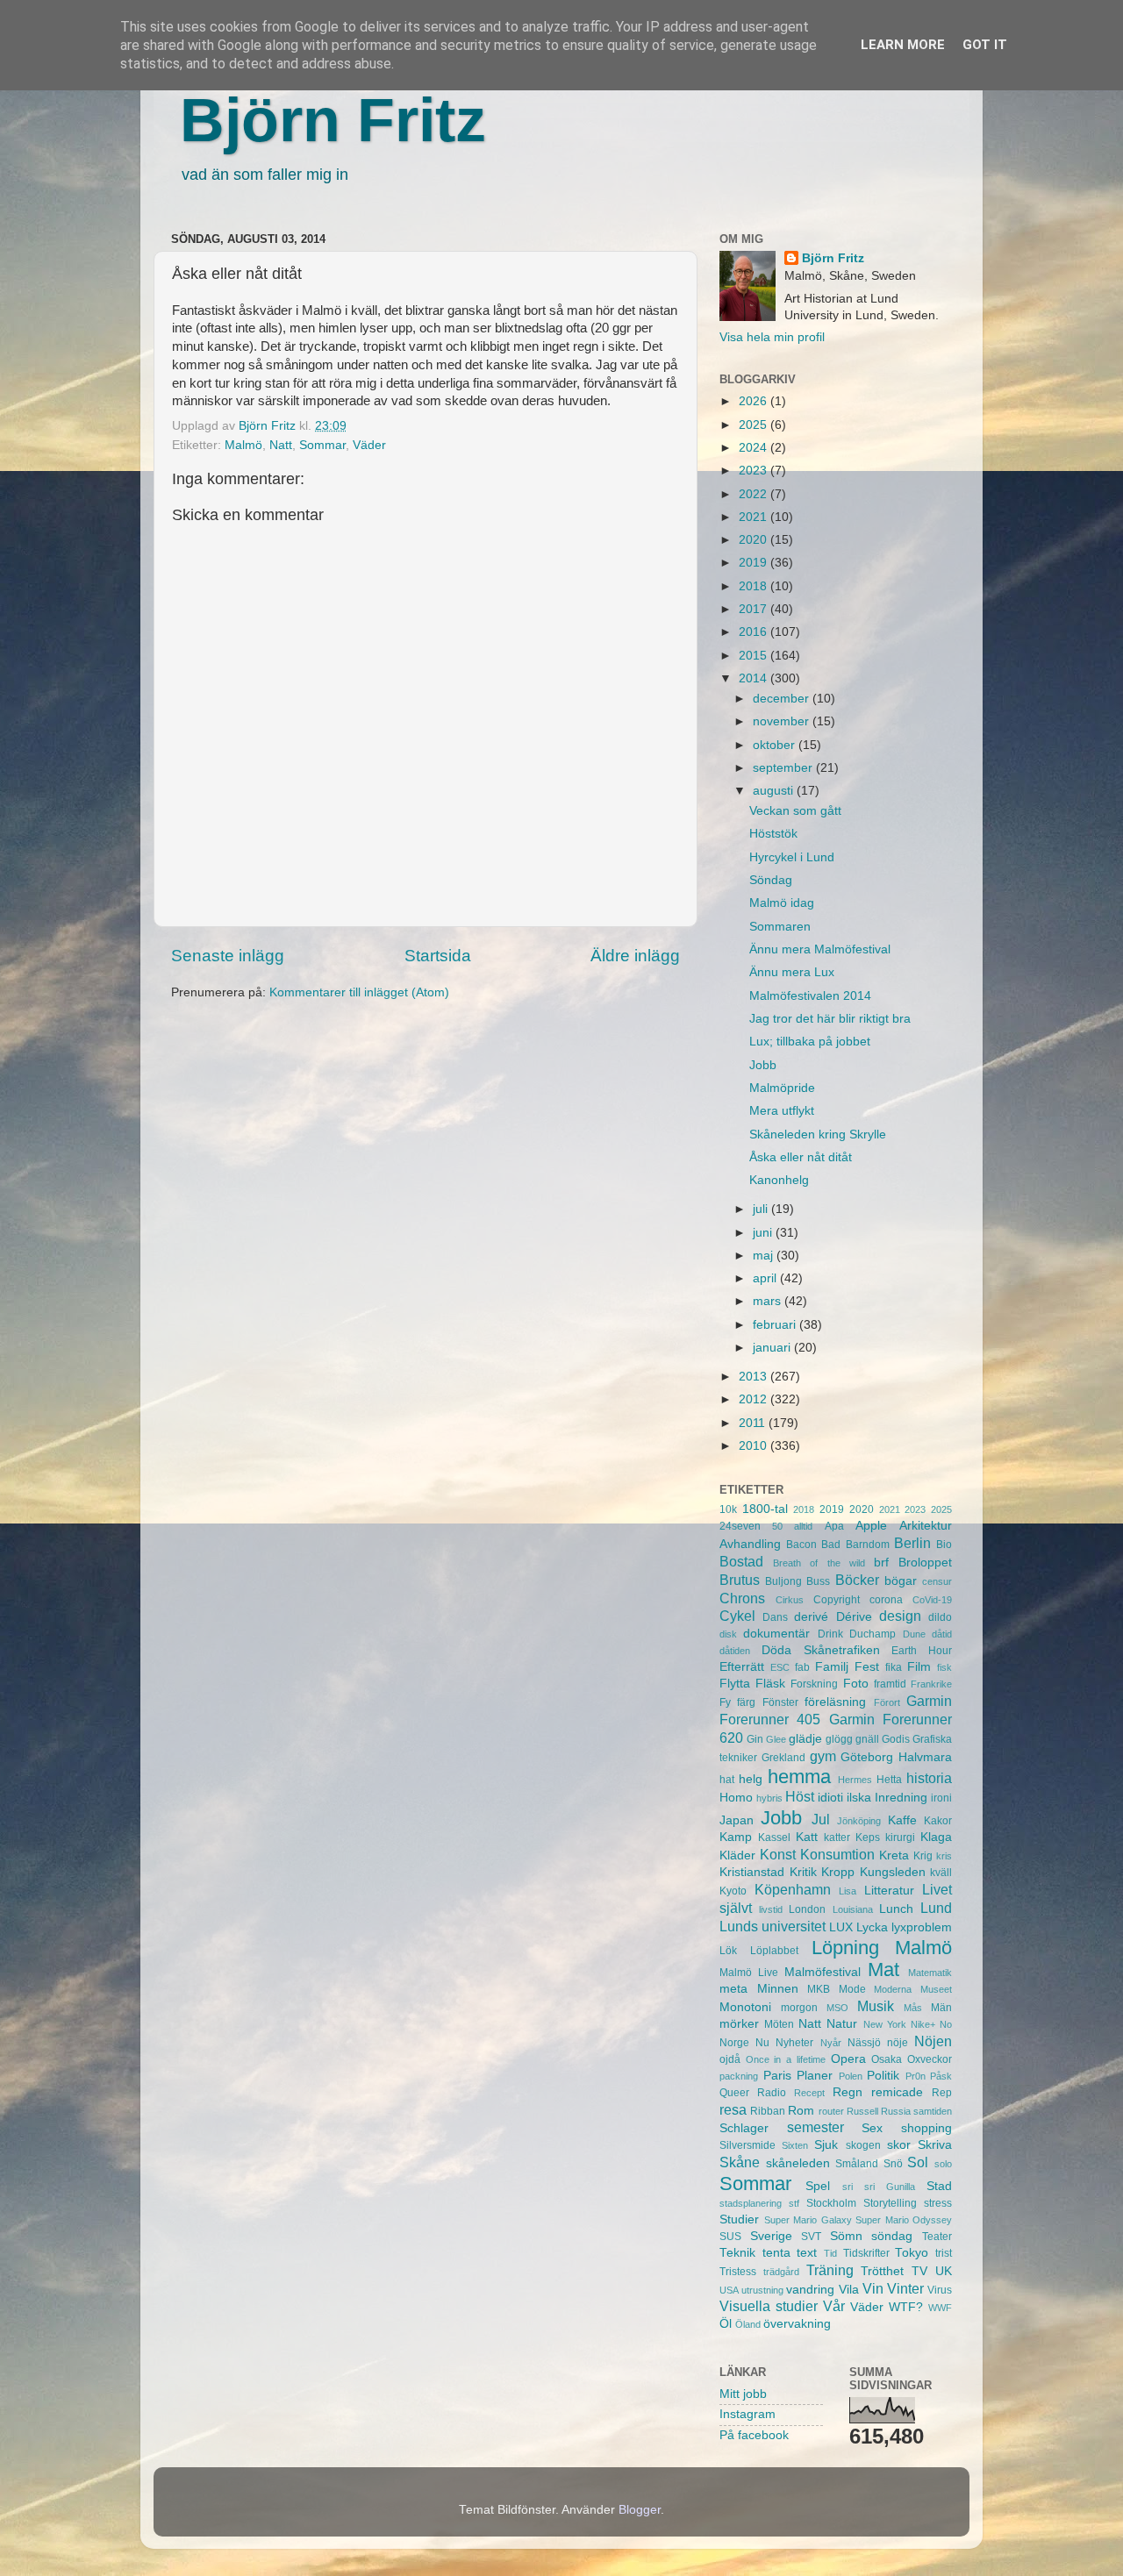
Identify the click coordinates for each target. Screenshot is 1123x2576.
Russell (862, 2111)
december (783, 699)
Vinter (905, 2288)
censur (937, 1581)
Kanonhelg (779, 1180)
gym (823, 1756)
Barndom (868, 1545)
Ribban (768, 2111)
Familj (832, 1667)
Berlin (912, 1543)
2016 (755, 632)
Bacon (801, 1545)
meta (733, 1989)
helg (751, 1779)
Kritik (803, 1872)
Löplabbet (774, 1951)
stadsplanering (751, 2203)
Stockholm (831, 2203)
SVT (811, 2237)
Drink (830, 1634)
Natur (842, 2024)
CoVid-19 (932, 1600)
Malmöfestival (823, 1972)
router (831, 2111)
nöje (898, 2043)
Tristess (738, 2272)
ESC (780, 1667)
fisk (944, 1667)
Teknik (737, 2253)
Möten (779, 2024)
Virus (940, 2290)
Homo (736, 1798)
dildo (940, 1617)
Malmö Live (749, 1973)
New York (885, 2024)
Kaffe (902, 1820)
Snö (893, 2164)
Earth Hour (922, 1651)
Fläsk (770, 1684)
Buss (818, 1581)
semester (815, 2127)
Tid (830, 2253)
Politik (883, 2076)
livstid (771, 1909)
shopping (926, 2128)
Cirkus (790, 1600)
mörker (739, 2024)
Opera (848, 2059)
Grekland (783, 1758)
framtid (890, 1684)
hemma (799, 1777)
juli (762, 1209)
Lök (728, 1951)
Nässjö (864, 2043)
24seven (740, 1526)
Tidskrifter (866, 2253)
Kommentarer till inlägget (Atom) (359, 992)
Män (941, 2008)
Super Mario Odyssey (904, 2220)
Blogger (640, 2510)
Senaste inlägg (228, 956)
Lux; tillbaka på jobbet (810, 1042)
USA (729, 2290)
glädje (805, 1739)
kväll (941, 1873)
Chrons (742, 1598)
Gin (755, 1739)
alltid (803, 1526)
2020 (755, 540)
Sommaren (780, 927)
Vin (873, 2288)
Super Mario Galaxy (808, 2220)
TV (919, 2271)
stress (938, 2203)
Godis (896, 1739)
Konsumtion (837, 1854)
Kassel (774, 1837)
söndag (892, 2236)
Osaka (887, 2059)
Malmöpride (782, 1088)
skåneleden (798, 2163)
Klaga (936, 1837)
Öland (748, 2324)
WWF (940, 2308)
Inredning (901, 1798)
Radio (772, 2093)
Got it (985, 45)
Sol (918, 2162)
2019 (755, 563)
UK (944, 2271)
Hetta (889, 1780)
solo (943, 2164)
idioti (830, 1798)
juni (764, 1233)
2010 (755, 1446)
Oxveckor (930, 2059)
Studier (739, 2219)
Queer (734, 2093)
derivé (811, 1617)
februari (776, 1325)
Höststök (773, 834)
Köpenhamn (793, 1889)
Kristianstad (752, 1872)
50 (777, 1526)
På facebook (754, 2435)
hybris (769, 1798)
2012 (755, 1399)
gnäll (867, 1739)
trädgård (781, 2272)
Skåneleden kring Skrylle (818, 1135)
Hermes (855, 1780)
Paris (777, 2076)
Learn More (903, 45)
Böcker (857, 1580)
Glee (776, 1739)
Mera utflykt (782, 1111)
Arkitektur (926, 1526)
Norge (734, 2043)
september (784, 768)
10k (728, 1509)
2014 (755, 678)
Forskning (814, 1684)
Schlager (744, 2128)
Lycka (872, 1927)
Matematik (930, 1973)
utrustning (762, 2290)
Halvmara (925, 1757)
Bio (944, 1545)
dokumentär (776, 1634)
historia (929, 1778)
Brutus (740, 1580)
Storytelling (890, 2203)
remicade (897, 2092)
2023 (755, 471)
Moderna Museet (913, 1989)
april (766, 1278)
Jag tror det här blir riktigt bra (830, 1019)
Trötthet (882, 2271)
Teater (937, 2237)
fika (894, 1667)
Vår (834, 2306)
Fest (867, 1667)
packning (739, 2076)
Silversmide (747, 2145)
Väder (369, 445)
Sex (872, 2128)
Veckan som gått (795, 811)
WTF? (906, 2307)
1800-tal (765, 1509)
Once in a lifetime (786, 2059)
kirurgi (900, 1837)
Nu (762, 2043)
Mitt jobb (743, 2394)
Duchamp (873, 1634)
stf (794, 2203)
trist (944, 2253)
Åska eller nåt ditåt (801, 1157)
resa (733, 2109)
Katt (807, 1837)
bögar (901, 1581)
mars (769, 1301)
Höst (800, 1796)
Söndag (771, 880)
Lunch (896, 1909)
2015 (755, 656)
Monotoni (745, 2007)
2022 (755, 494)
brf (881, 1563)
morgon (799, 2008)
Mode (852, 1989)
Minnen (778, 1989)
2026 (755, 401)
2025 (755, 425)
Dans (775, 1617)
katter (837, 1837)
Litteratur (889, 1891)
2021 (755, 517)
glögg (839, 1739)
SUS (730, 2237)
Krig (923, 1856)
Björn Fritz (333, 120)
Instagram (747, 2414)
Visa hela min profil (772, 337)
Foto (856, 1684)
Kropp (838, 1872)
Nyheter (794, 2043)
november (783, 721)
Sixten (795, 2145)
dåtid (942, 1634)
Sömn (846, 2236)
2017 (755, 609)
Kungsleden (893, 1872)
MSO (837, 2008)
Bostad (741, 1561)
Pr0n (916, 2076)
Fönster (780, 1702)
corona (886, 1600)
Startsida (438, 956)
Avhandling (750, 1544)
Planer (815, 2076)
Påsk (941, 2076)
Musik (876, 2006)
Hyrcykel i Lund (792, 857)
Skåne (740, 2162)
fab (802, 1667)
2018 (755, 586)
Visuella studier (769, 2306)
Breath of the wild (819, 1563)
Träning (830, 2270)
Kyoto (733, 1891)
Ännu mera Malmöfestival (820, 949)
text (807, 2253)
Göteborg (867, 1757)
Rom (801, 2111)
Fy (725, 1702)
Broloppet (925, 1563)
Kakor (938, 1821)
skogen (863, 2145)
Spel (818, 2186)
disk (728, 1634)
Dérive (854, 1617)
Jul (821, 1819)
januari (773, 1348)
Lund (936, 1908)
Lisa (848, 1891)
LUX (841, 1927)
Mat (883, 1969)
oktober (776, 745)
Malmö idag (782, 903)
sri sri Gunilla (879, 2187)
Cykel (737, 1616)
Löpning (845, 1948)
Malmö (243, 445)
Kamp (736, 1837)
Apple (871, 1526)
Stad (939, 2186)
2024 (755, 448)
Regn (848, 2092)
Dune (914, 1634)
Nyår (831, 2043)
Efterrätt (742, 1667)
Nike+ (923, 2024)
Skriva (935, 2145)
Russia (896, 2111)
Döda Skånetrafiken (821, 1650)
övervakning (797, 2324)
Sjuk (826, 2145)
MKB (819, 1989)
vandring (810, 2290)
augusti (775, 791)
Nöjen (933, 2041)
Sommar (322, 445)
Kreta (894, 1855)
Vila (849, 2290)
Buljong (783, 1581)
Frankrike (931, 1684)
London (807, 1909)
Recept (809, 2093)
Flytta (735, 1684)
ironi (941, 1798)
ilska (859, 1798)
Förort (887, 1702)
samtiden (933, 2111)
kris (944, 1856)
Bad (831, 1545)
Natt (281, 445)
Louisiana (853, 1909)
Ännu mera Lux (792, 972)
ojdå (730, 2059)
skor (899, 2145)
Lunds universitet (773, 1926)
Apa (834, 1526)
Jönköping (859, 1821)
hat (727, 1780)
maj (765, 1256)
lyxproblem (922, 1927)
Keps (868, 1837)
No (946, 2024)
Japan (737, 1820)
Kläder (737, 1855)
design (900, 1616)
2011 (754, 1423)
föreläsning (835, 1702)
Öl (726, 2324)
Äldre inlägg (635, 956)
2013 (755, 1377)
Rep (942, 2093)
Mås (913, 2008)
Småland (857, 2164)
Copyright (837, 1600)
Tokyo (912, 2253)
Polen (851, 2076)
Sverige (771, 2236)
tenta (776, 2253)
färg (746, 1702)
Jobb (763, 1065)
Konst (778, 1854)
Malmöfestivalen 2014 (810, 996)
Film (919, 1667)
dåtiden (735, 1651)
